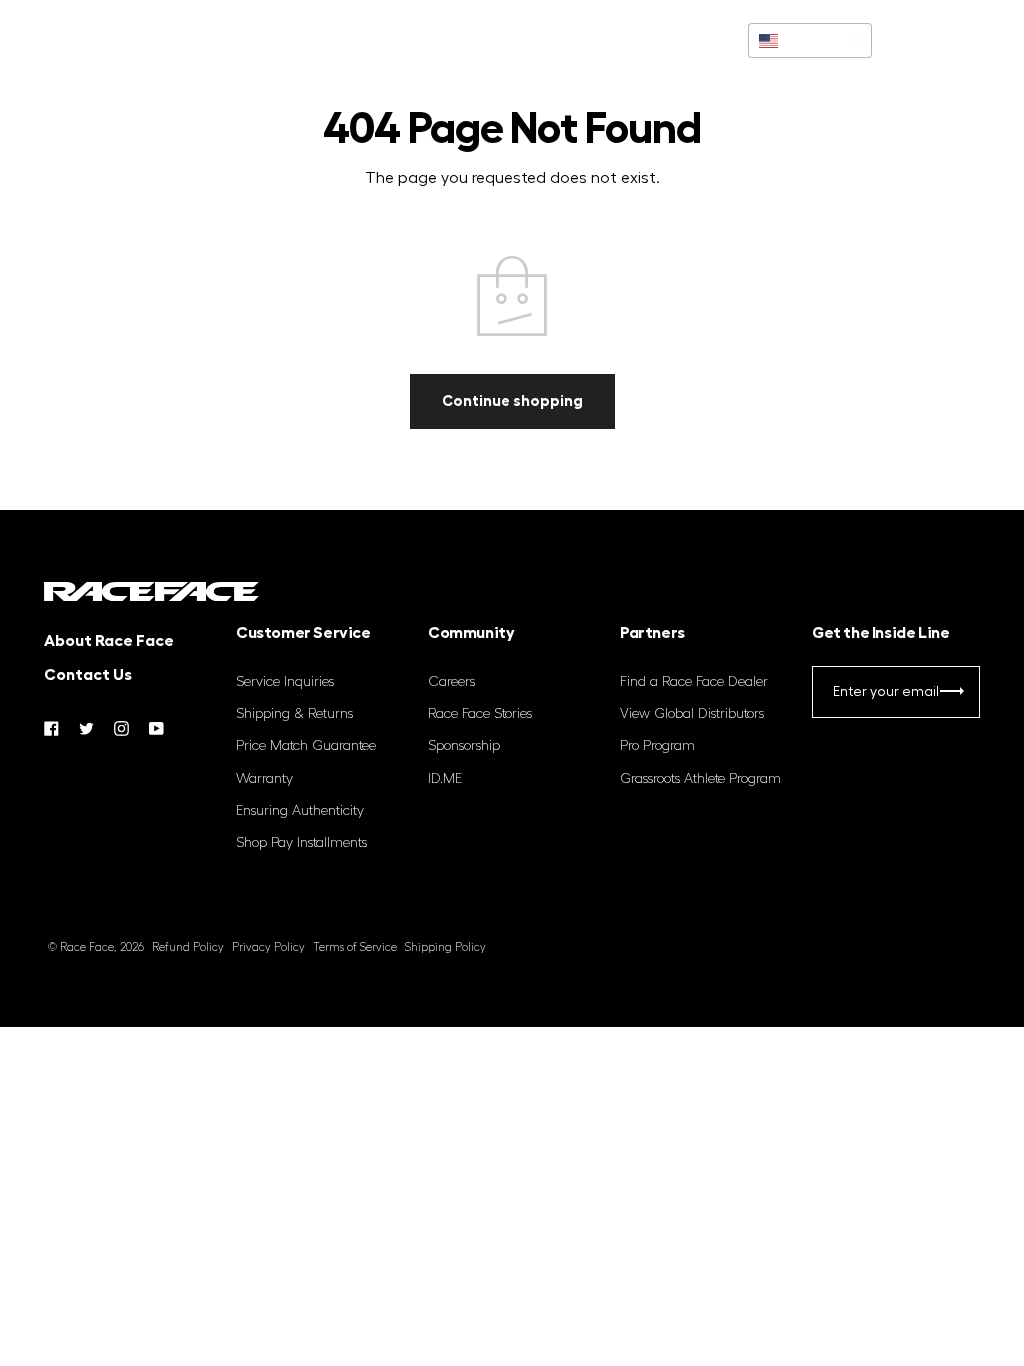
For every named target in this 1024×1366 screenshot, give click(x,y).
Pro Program (657, 746)
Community (240, 40)
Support (138, 40)
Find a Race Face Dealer (694, 682)
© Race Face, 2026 (96, 947)
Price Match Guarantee (306, 746)
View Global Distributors (692, 714)
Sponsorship (464, 746)
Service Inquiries (285, 682)
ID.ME (445, 779)
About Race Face (109, 641)
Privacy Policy (268, 947)
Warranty (264, 779)
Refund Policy (188, 947)
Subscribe (951, 695)
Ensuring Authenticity (300, 811)
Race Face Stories (480, 714)
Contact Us (88, 675)
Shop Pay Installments (301, 843)
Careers (451, 682)
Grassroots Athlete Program (700, 779)
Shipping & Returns (294, 714)
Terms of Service (355, 947)
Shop (59, 40)
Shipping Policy (445, 947)
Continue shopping (512, 400)
